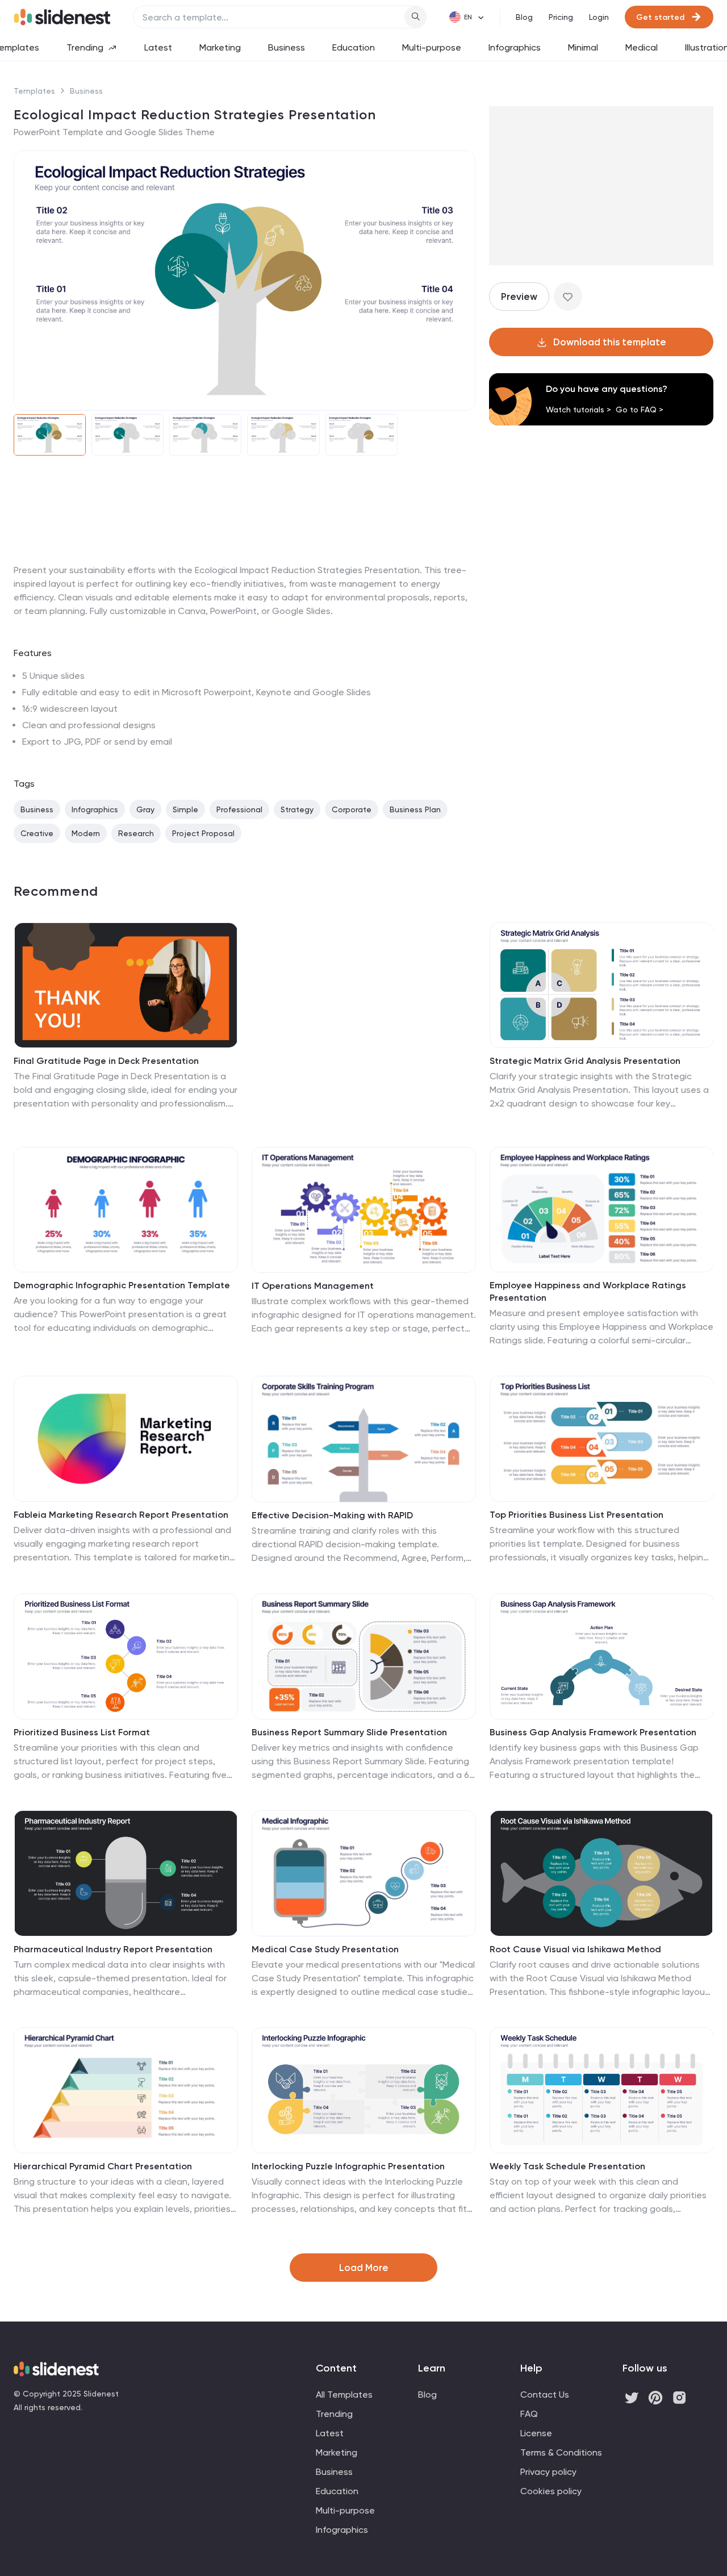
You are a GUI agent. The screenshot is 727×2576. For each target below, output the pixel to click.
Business (287, 47)
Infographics (515, 47)
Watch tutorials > (578, 410)
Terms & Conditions (561, 2452)
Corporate (352, 809)
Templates (34, 91)
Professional (239, 809)
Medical (642, 47)
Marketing (220, 47)
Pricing (561, 17)
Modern (86, 833)
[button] (30, 281)
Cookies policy (551, 2491)
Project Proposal (203, 833)
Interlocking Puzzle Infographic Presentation (348, 2166)
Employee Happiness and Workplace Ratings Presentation (588, 1291)
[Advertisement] (245, 563)
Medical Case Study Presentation (325, 1949)
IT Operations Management (313, 1286)
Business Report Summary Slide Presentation (349, 1732)
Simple (185, 809)
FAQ (529, 2414)
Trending (85, 47)
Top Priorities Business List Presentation (576, 1515)
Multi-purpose (432, 47)
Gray (145, 809)
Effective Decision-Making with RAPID (332, 1515)
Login (599, 17)
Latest (158, 47)
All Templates (344, 2395)
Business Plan (415, 809)
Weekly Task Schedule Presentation (567, 2166)
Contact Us (545, 2395)
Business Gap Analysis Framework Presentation (593, 1732)
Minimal (583, 47)
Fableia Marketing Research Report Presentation (121, 1515)
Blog (524, 17)
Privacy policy (548, 2472)
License (536, 2433)
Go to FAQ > (640, 410)
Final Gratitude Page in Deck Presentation (106, 1061)
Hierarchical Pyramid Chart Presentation (103, 2166)
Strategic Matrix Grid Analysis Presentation (585, 1061)
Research (136, 833)
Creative (37, 833)
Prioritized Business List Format (82, 1732)
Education (354, 47)
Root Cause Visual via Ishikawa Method (575, 1949)
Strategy (297, 809)
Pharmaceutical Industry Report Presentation (113, 1949)
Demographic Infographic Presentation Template (122, 1285)
